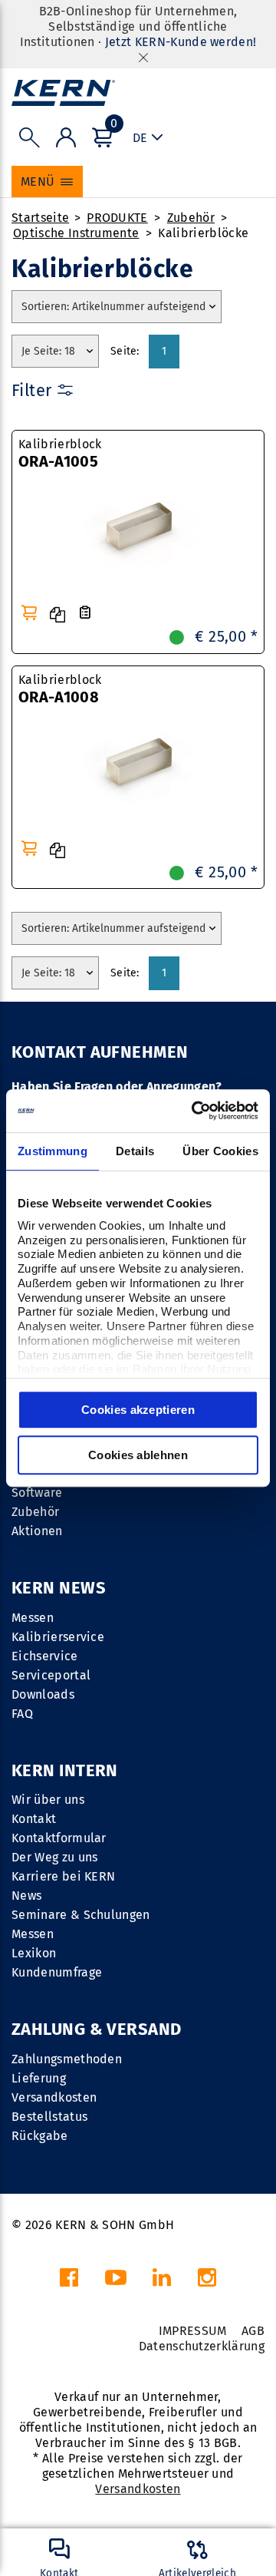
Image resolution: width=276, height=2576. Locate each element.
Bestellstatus (49, 2117)
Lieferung (39, 2078)
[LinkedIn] (162, 2282)
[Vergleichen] (58, 615)
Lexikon (34, 1953)
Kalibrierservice (58, 1637)
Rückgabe (40, 2136)
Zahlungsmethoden (67, 2059)
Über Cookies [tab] (220, 1151)
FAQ (22, 1714)
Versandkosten (54, 2097)
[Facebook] (69, 2282)
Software (37, 1493)
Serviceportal (51, 1675)
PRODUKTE (117, 218)
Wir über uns (48, 1800)
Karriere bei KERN (63, 1876)
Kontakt (34, 1819)
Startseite (40, 218)
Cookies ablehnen (138, 1455)
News (26, 1896)
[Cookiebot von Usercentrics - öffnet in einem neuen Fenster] (195, 1111)
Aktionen (37, 1531)
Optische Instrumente (76, 233)
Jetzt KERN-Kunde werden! (181, 42)
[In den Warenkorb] (29, 613)
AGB (253, 2331)
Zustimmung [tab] (53, 1151)
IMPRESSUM (193, 2331)
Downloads (43, 1694)
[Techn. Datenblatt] (85, 613)
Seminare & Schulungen (81, 1915)
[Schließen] (143, 57)
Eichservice (45, 1656)
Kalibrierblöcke (203, 233)
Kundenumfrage (57, 1972)
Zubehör (191, 218)
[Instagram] (207, 2282)
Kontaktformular (59, 1838)
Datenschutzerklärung (202, 2346)
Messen (33, 1618)
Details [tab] (135, 1151)
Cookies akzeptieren (138, 1410)
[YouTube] (116, 2282)
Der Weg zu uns (54, 1857)
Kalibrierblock (60, 454)
